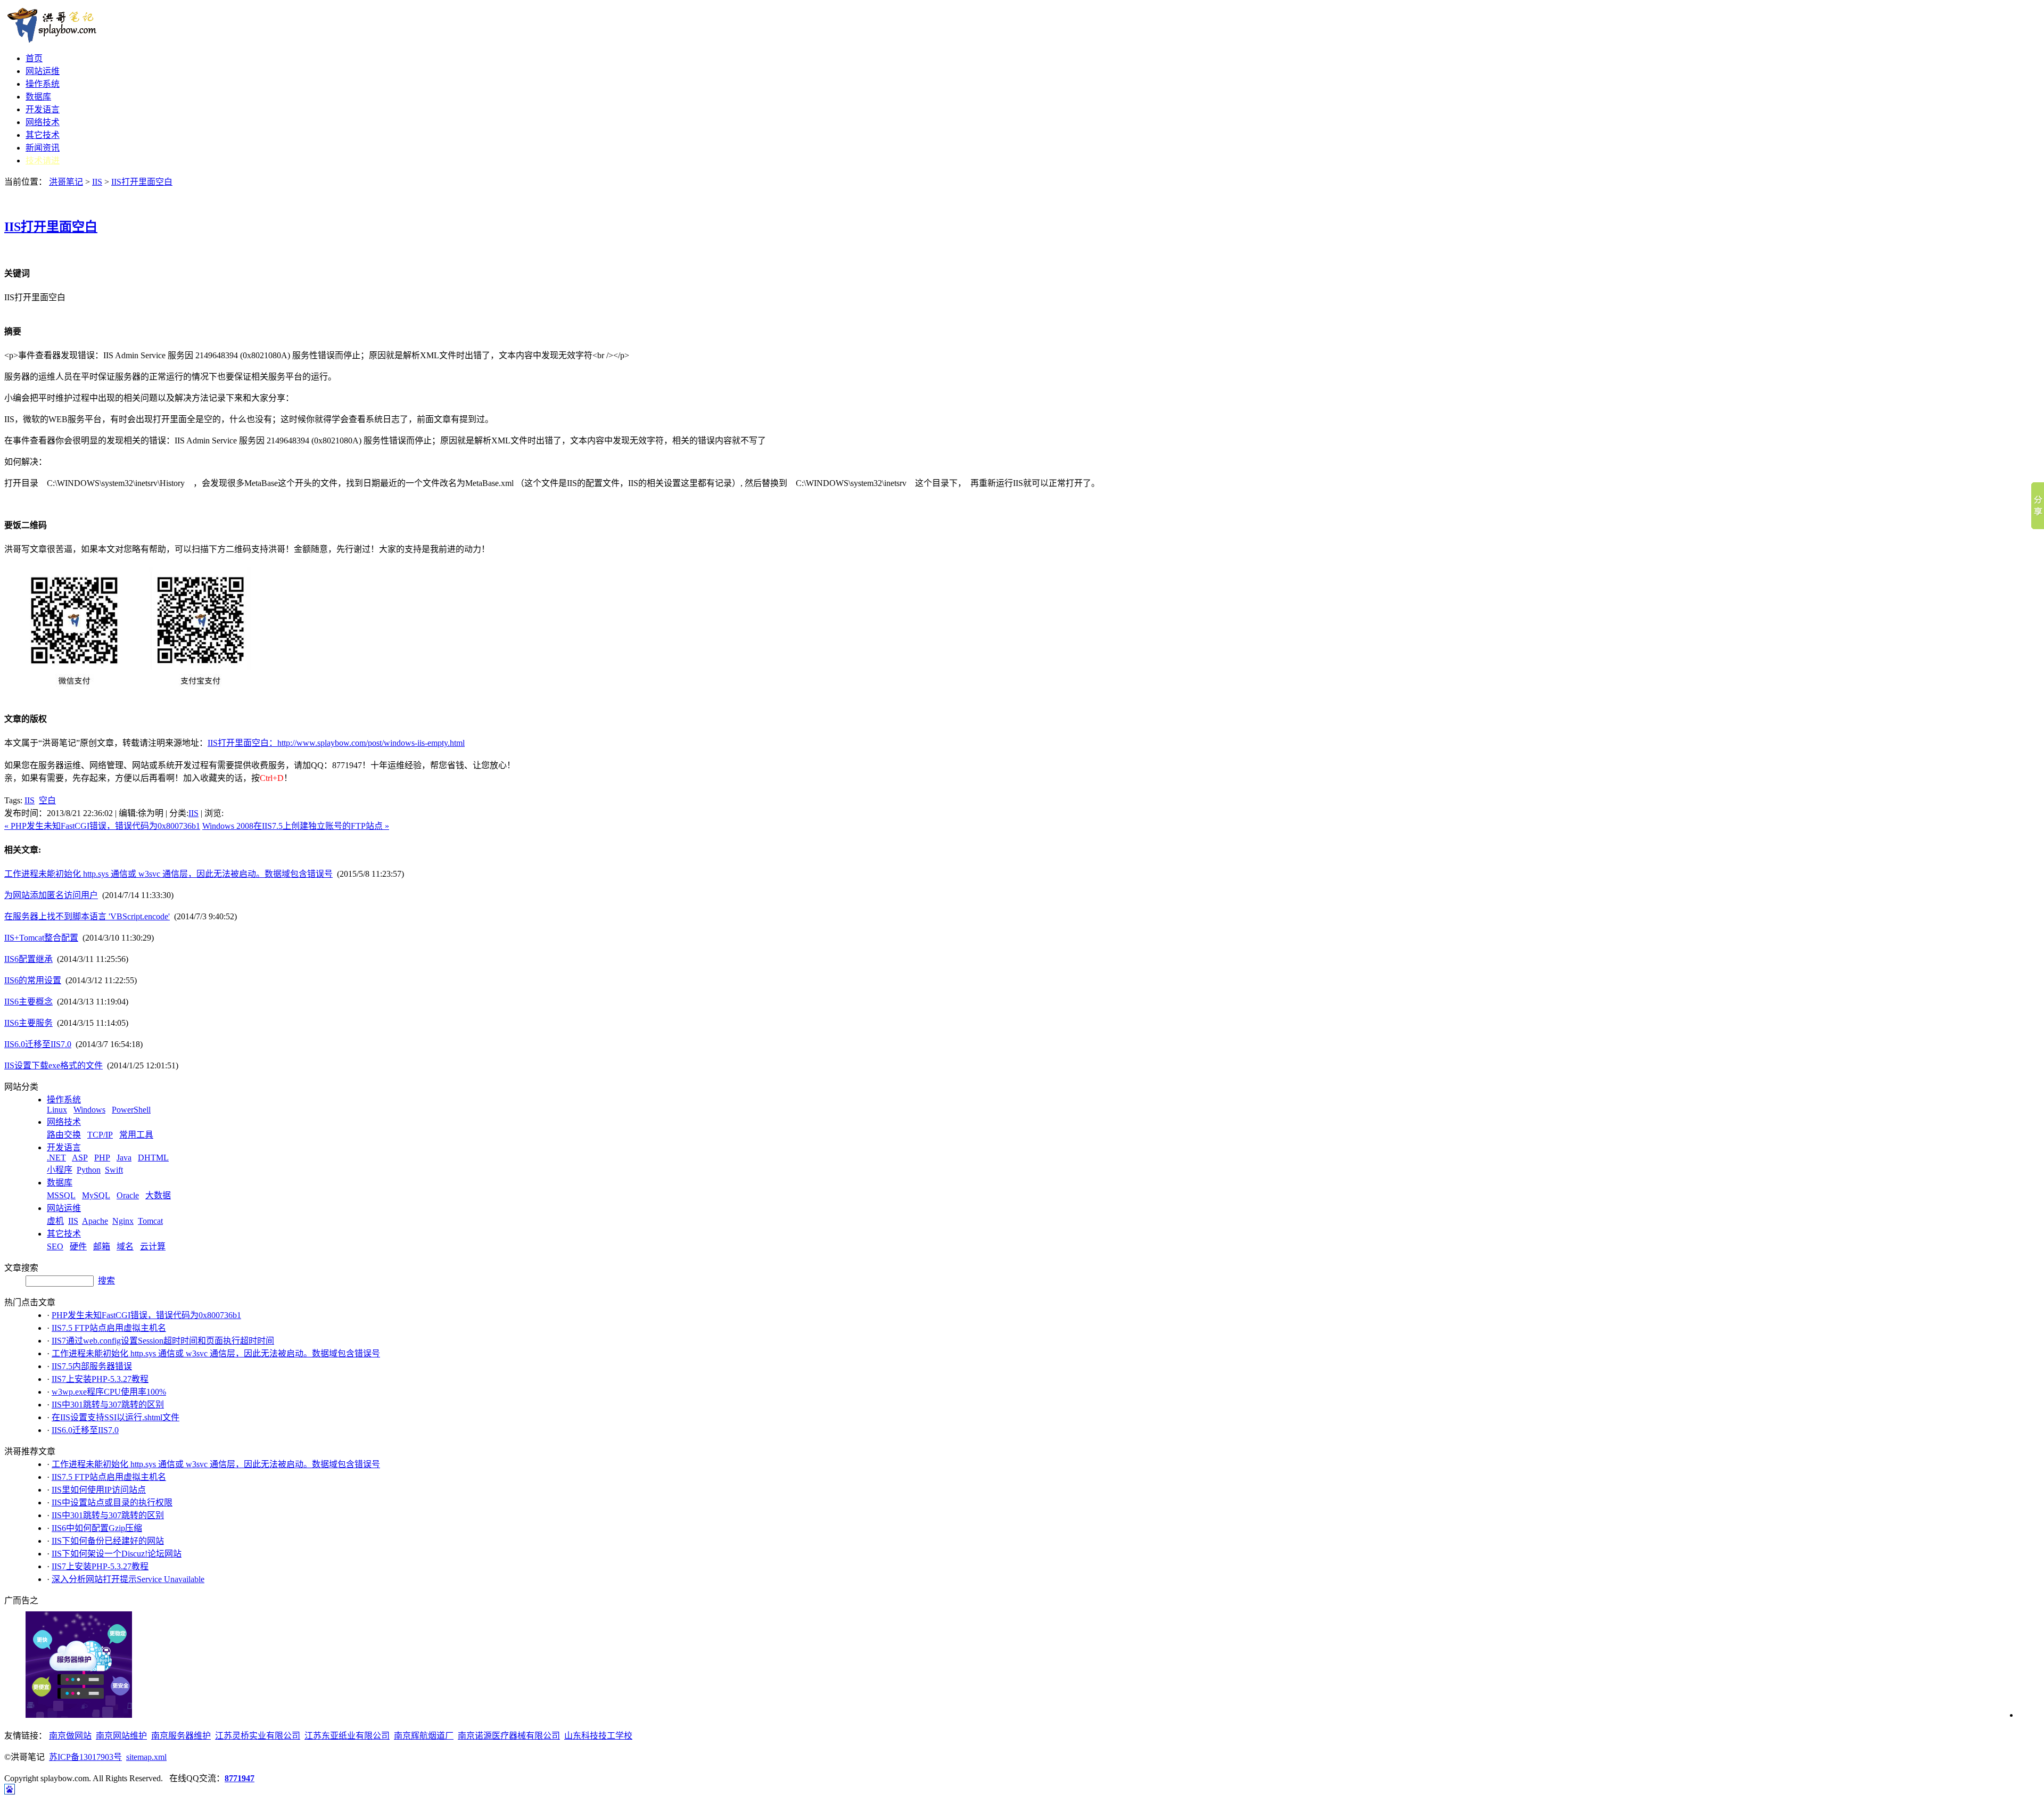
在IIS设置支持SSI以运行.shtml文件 (116, 1417)
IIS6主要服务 (28, 1023)
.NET (56, 1158)
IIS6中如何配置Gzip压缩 (97, 1528)
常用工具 (136, 1135)
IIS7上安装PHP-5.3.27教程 (100, 1379)
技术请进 (43, 160)
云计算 (153, 1246)
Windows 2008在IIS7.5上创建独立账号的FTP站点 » (296, 826)
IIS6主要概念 (28, 1002)
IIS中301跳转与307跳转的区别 (108, 1405)
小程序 (60, 1170)
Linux (57, 1110)
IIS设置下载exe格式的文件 (53, 1065)
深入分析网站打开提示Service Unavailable (128, 1579)
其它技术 (43, 135)
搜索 (106, 1281)
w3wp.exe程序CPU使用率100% (109, 1392)
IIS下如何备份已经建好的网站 (108, 1541)
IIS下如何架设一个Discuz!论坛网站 (117, 1554)
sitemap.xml (146, 1757)
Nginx (123, 1221)
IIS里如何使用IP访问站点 (99, 1490)
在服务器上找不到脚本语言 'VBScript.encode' (87, 916)
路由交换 (64, 1135)
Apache (95, 1221)
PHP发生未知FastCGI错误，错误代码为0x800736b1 (146, 1315)
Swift (114, 1170)
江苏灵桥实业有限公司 (258, 1736)
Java (124, 1158)
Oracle (128, 1195)
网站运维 (43, 71)
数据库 (38, 97)
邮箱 (102, 1246)
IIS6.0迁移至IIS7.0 (38, 1044)
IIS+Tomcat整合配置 (41, 938)
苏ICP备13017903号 (85, 1757)
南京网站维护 (121, 1736)
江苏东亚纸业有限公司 (347, 1736)
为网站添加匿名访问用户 (51, 895)
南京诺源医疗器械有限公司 (509, 1736)
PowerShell (131, 1110)
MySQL (96, 1195)
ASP (80, 1158)
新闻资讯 (43, 148)
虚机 (55, 1221)
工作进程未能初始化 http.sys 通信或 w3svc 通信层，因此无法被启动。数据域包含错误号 (168, 874)
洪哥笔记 (66, 182)
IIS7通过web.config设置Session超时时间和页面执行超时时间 (163, 1341)
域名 (125, 1246)
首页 (34, 58)
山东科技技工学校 (598, 1736)
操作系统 (43, 84)
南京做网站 (70, 1736)
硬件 (78, 1246)
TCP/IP (100, 1135)
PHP (102, 1158)
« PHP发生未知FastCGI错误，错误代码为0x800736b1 (102, 826)
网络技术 (43, 122)
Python (89, 1170)
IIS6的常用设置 (33, 980)
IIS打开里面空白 (142, 182)
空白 (47, 800)
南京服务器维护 (181, 1736)
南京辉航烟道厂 (424, 1736)
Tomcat (150, 1221)
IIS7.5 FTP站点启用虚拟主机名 (109, 1328)
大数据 (158, 1195)
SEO (55, 1246)
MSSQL (61, 1195)
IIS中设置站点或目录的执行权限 (112, 1502)
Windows (89, 1110)
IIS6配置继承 (28, 959)
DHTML (153, 1158)
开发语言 (43, 109)
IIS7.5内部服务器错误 (92, 1366)
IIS (97, 182)
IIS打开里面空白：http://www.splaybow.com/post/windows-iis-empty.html (336, 743)
